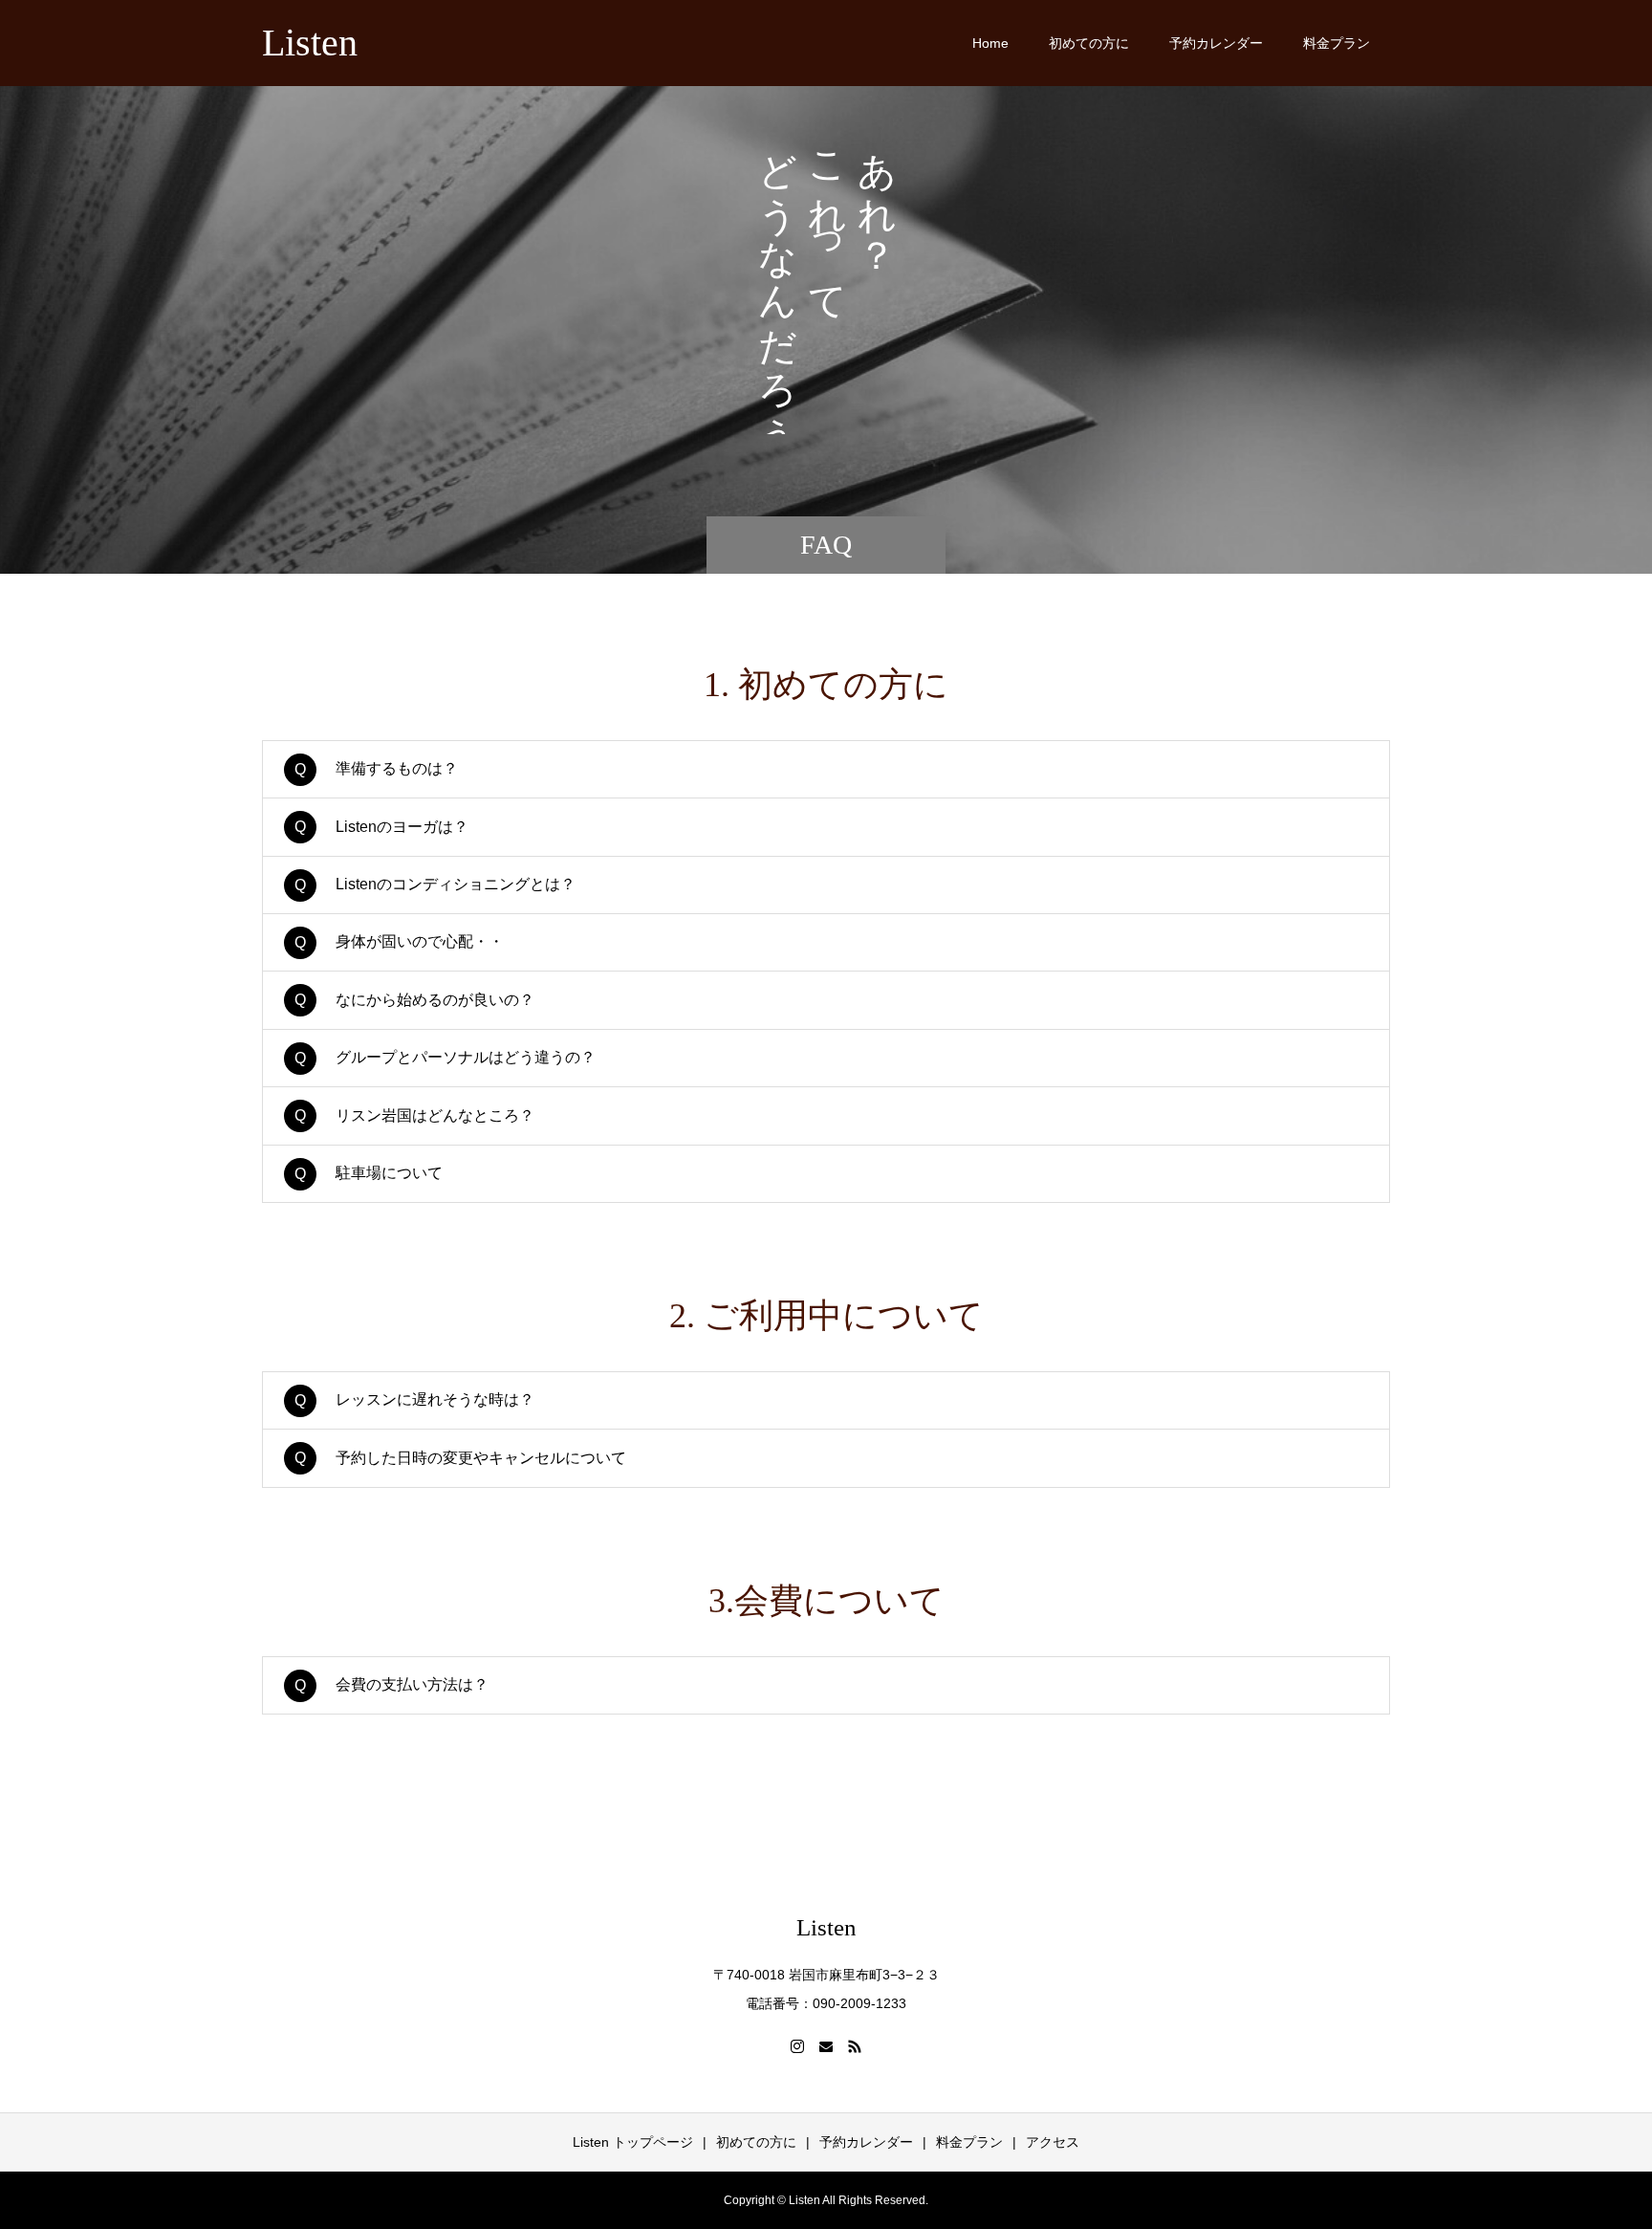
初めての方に (1089, 43)
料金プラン (1337, 43)
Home (990, 43)
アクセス (1053, 2142)
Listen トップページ (633, 2142)
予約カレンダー (1216, 43)
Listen (310, 43)
